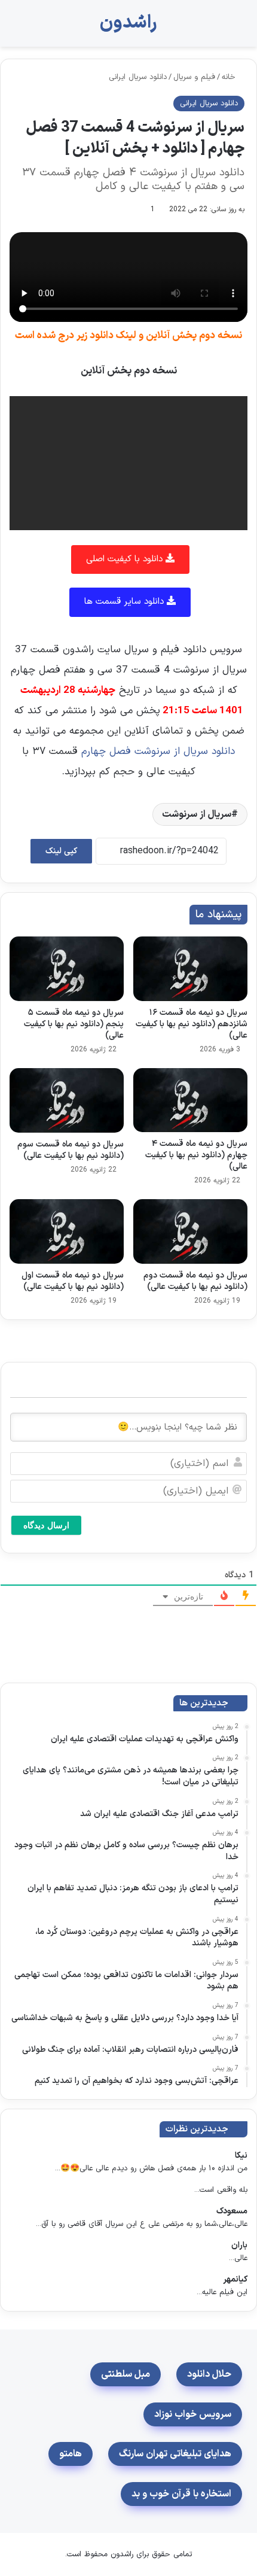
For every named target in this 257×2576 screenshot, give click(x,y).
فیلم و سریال (194, 77)
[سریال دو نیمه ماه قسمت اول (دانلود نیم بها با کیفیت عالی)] (67, 1231)
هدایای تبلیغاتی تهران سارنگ (175, 2454)
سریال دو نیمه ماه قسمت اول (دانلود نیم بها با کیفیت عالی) (73, 1281)
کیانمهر (235, 2280)
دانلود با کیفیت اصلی (126, 559)
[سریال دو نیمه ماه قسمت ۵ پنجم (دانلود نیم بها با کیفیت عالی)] (67, 969)
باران (239, 2245)
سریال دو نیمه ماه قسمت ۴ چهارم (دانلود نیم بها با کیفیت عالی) (196, 1155)
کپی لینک (61, 851)
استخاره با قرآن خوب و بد (181, 2494)
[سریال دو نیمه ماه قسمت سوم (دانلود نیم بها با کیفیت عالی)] (67, 1100)
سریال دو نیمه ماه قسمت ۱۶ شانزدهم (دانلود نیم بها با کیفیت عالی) (192, 1024)
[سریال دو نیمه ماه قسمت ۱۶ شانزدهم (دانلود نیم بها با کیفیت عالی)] (190, 969)
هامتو (71, 2454)
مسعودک (232, 2211)
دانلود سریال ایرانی (138, 77)
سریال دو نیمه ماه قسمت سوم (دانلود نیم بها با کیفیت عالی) (71, 1150)
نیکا (241, 2156)
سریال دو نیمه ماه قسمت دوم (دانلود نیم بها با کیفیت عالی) (195, 1281)
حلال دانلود (209, 2374)
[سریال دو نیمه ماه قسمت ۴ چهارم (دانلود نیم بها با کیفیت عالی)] (190, 1100)
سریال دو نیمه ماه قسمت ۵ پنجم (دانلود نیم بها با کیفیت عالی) (74, 1024)
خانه (230, 77)
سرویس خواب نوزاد (193, 2414)
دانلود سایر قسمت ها (126, 602)
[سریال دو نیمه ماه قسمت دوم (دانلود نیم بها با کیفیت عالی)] (190, 1231)
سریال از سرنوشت (197, 814)
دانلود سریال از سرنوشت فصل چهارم (156, 752)
